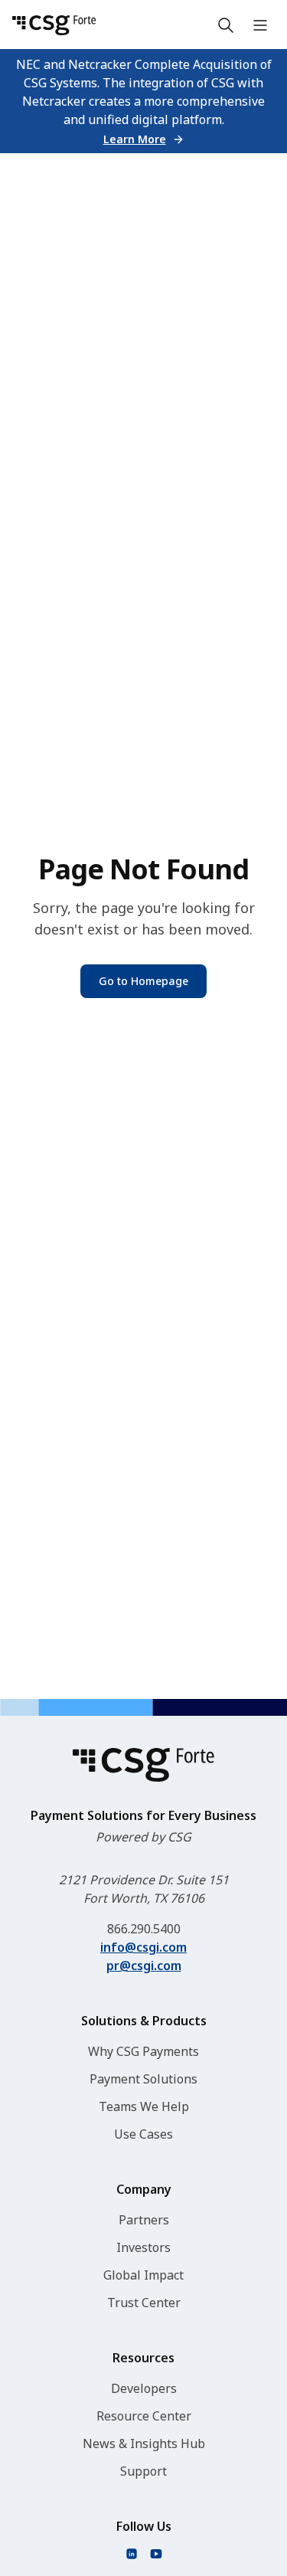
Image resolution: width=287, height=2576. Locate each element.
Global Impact (143, 2275)
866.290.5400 (144, 1929)
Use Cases (143, 2134)
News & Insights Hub (144, 2443)
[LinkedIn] (132, 2554)
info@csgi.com (143, 1947)
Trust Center (144, 2303)
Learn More (135, 139)
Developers (144, 2388)
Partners (144, 2220)
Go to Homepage (143, 981)
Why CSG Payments (143, 2051)
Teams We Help (144, 2106)
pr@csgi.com (144, 1966)
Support (143, 2471)
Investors (143, 2247)
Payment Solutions (143, 2079)
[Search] (226, 25)
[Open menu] (260, 25)
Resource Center (144, 2416)
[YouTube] (156, 2554)
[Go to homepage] (54, 25)
